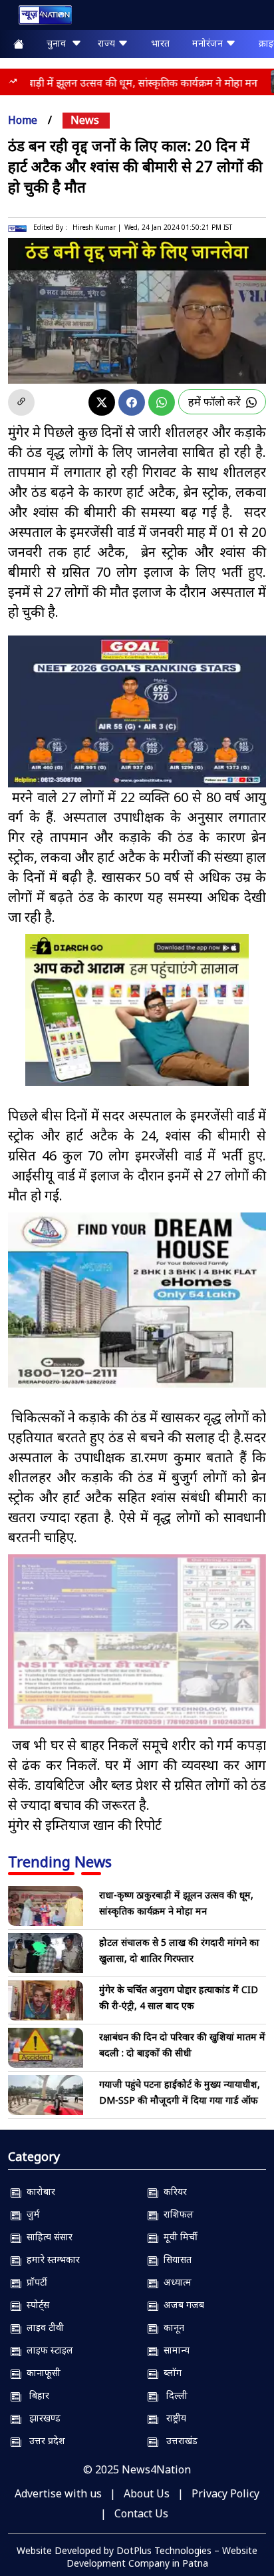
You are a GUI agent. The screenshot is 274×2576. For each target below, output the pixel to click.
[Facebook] (132, 402)
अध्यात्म (175, 2282)
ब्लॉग (170, 2372)
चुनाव (59, 43)
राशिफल (176, 2214)
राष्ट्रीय (172, 2418)
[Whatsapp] (162, 402)
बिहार (35, 2395)
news (85, 120)
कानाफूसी (41, 2372)
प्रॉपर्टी (34, 2282)
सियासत (175, 2259)
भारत (160, 43)
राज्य (108, 43)
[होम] (39, 18)
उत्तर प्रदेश (43, 2440)
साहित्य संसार (47, 2237)
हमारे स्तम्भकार (51, 2259)
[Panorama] (137, 1300)
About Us (147, 2493)
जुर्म (31, 2214)
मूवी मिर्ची (178, 2237)
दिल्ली (173, 2395)
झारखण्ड (41, 2418)
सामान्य (174, 2350)
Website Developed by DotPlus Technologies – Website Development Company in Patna (137, 2557)
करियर (173, 2191)
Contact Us (141, 2513)
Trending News (60, 1861)
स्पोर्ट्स (35, 2305)
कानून (171, 2327)
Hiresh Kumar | (97, 227)
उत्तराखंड (178, 2440)
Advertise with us (58, 2493)
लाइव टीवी (43, 2327)
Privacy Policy (225, 2493)
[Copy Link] (21, 402)
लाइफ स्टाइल (47, 2350)
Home (23, 120)
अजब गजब (181, 2305)
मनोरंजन (209, 43)
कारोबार (38, 2191)
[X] (102, 402)
